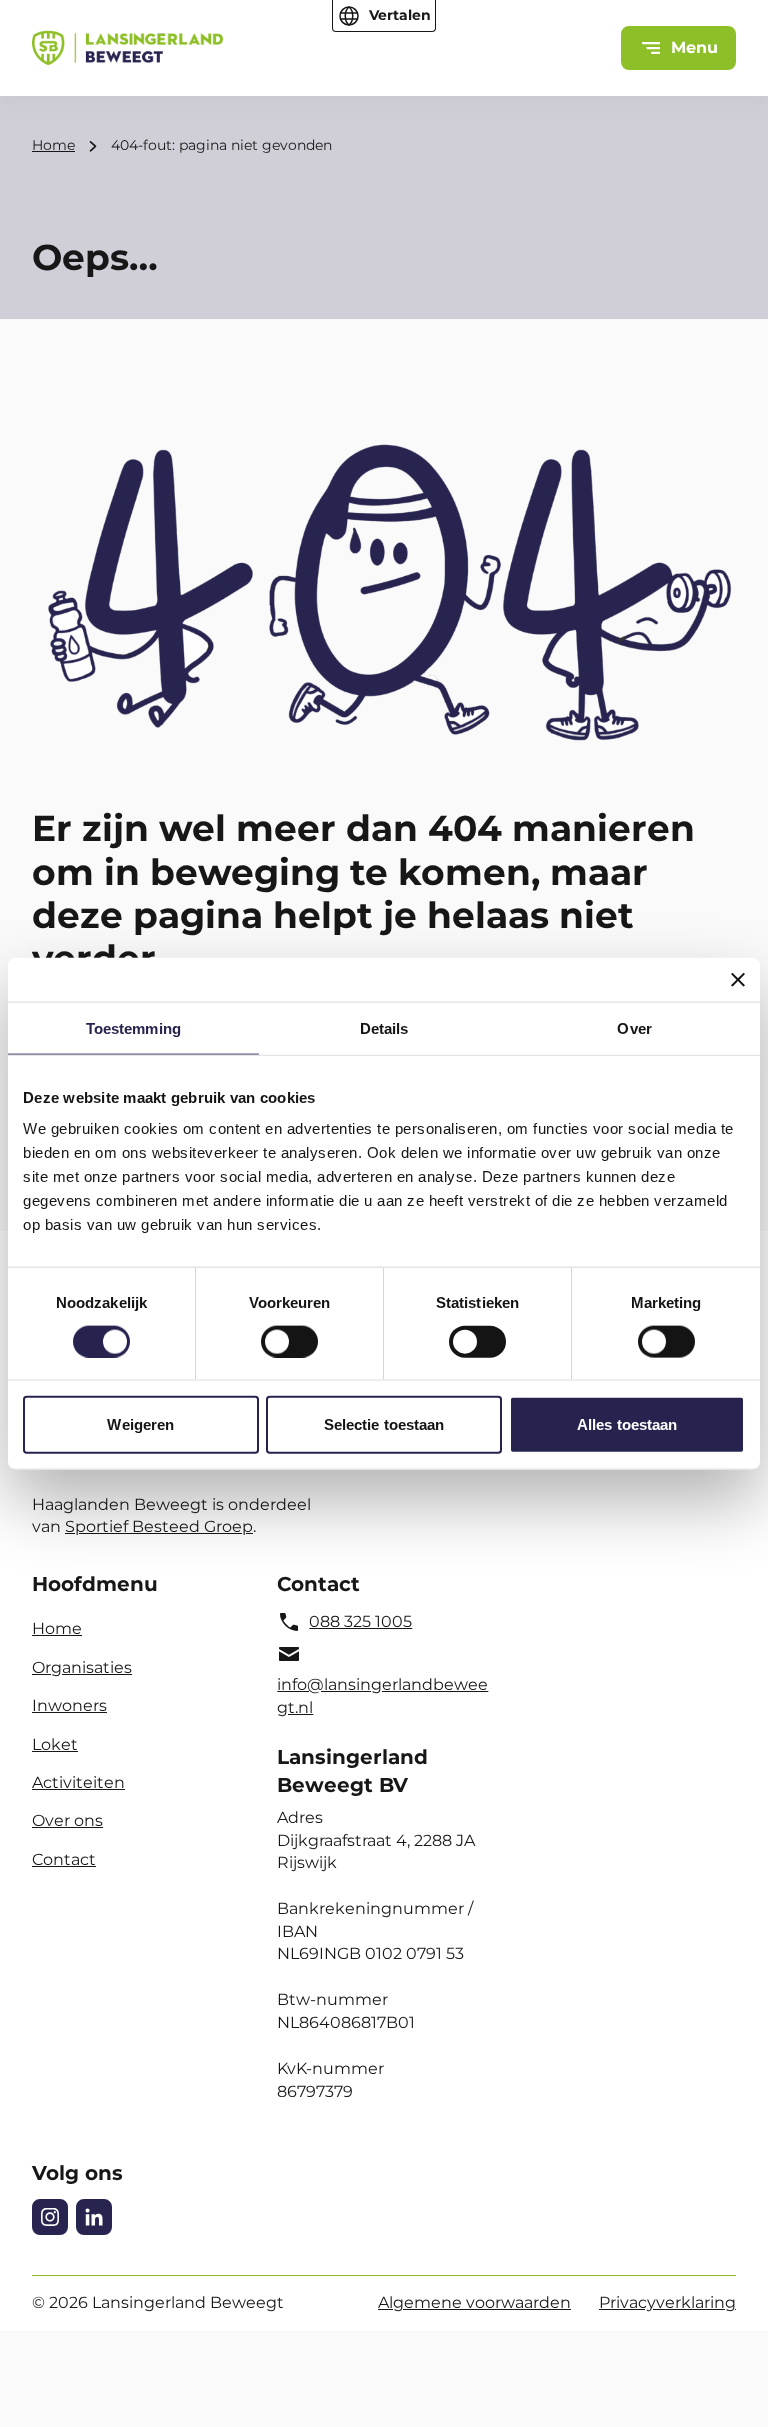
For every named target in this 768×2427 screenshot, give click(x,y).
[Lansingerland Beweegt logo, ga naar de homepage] (127, 48)
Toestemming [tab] (133, 1027)
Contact (64, 1859)
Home (53, 145)
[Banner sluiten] (738, 979)
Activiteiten (78, 1782)
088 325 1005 (360, 1621)
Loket (55, 1744)
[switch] (289, 1341)
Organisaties (82, 1667)
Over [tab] (634, 1027)
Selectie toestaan (384, 1424)
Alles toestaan (627, 1424)
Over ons (67, 1820)
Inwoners (69, 1705)
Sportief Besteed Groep (159, 1526)
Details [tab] (384, 1027)
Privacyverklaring (667, 2302)
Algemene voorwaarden (474, 2302)
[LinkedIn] (94, 2217)
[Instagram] (50, 2217)
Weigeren (140, 1424)
